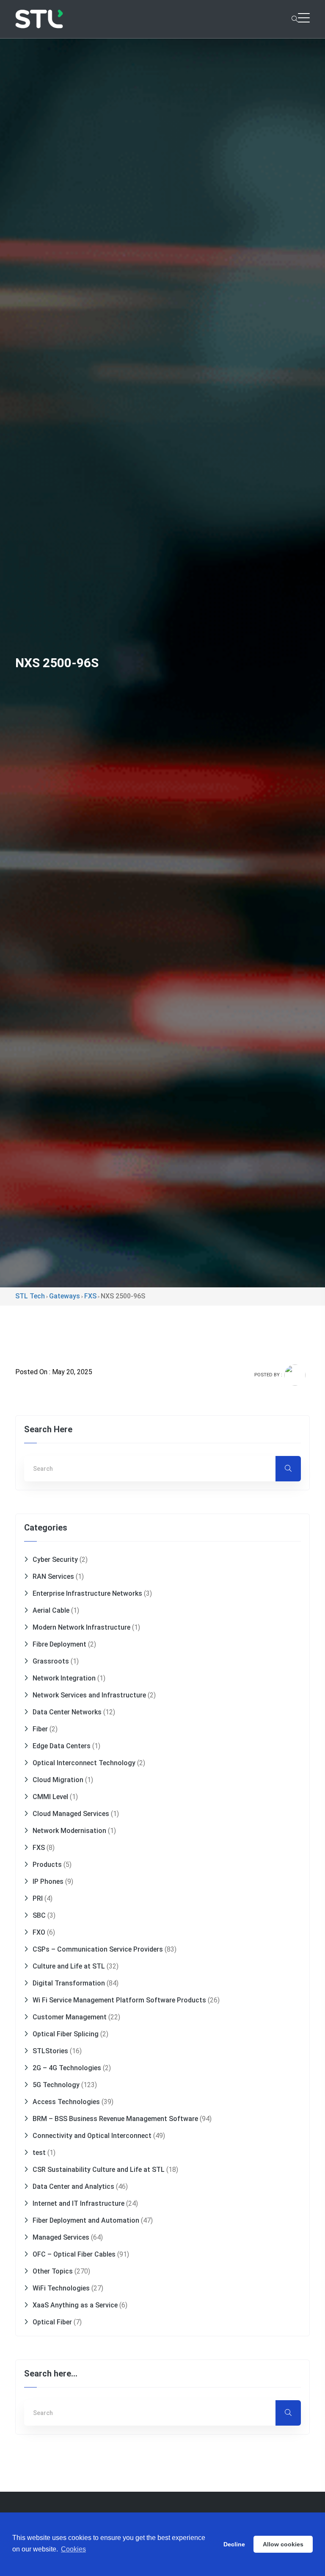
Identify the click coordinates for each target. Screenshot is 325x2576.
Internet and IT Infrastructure (78, 2203)
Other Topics (53, 2271)
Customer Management (70, 2017)
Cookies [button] (73, 2549)
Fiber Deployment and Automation (86, 2220)
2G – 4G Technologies (67, 2068)
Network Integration (64, 1678)
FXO (39, 1932)
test (39, 2153)
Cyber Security (55, 1560)
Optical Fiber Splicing (66, 2034)
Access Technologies (66, 2102)
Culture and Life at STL (69, 1966)
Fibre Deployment (59, 1644)
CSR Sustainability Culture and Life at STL (99, 2170)
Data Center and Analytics (73, 2186)
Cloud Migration (58, 1780)
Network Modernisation (69, 1831)
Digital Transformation (69, 1983)
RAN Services (53, 1576)
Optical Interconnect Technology (84, 1763)
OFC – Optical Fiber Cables (74, 2254)
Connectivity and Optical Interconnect (92, 2136)
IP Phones (48, 1881)
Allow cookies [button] (283, 2544)
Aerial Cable (51, 1610)
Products (47, 1865)
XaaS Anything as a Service (75, 2305)
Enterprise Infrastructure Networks (87, 1593)
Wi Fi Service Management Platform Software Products (119, 2000)
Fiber (40, 1729)
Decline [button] (234, 2544)
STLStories (50, 2051)
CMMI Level (50, 1797)
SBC (39, 1915)
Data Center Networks (67, 1712)
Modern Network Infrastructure (81, 1627)
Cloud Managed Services (71, 1814)
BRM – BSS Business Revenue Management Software (115, 2119)
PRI (38, 1898)
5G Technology (56, 2085)
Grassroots (51, 1661)
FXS (39, 1848)
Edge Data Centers (62, 1746)
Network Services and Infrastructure (89, 1695)
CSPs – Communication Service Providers (98, 1949)
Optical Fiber (52, 2322)
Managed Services (61, 2237)
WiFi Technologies (61, 2288)
